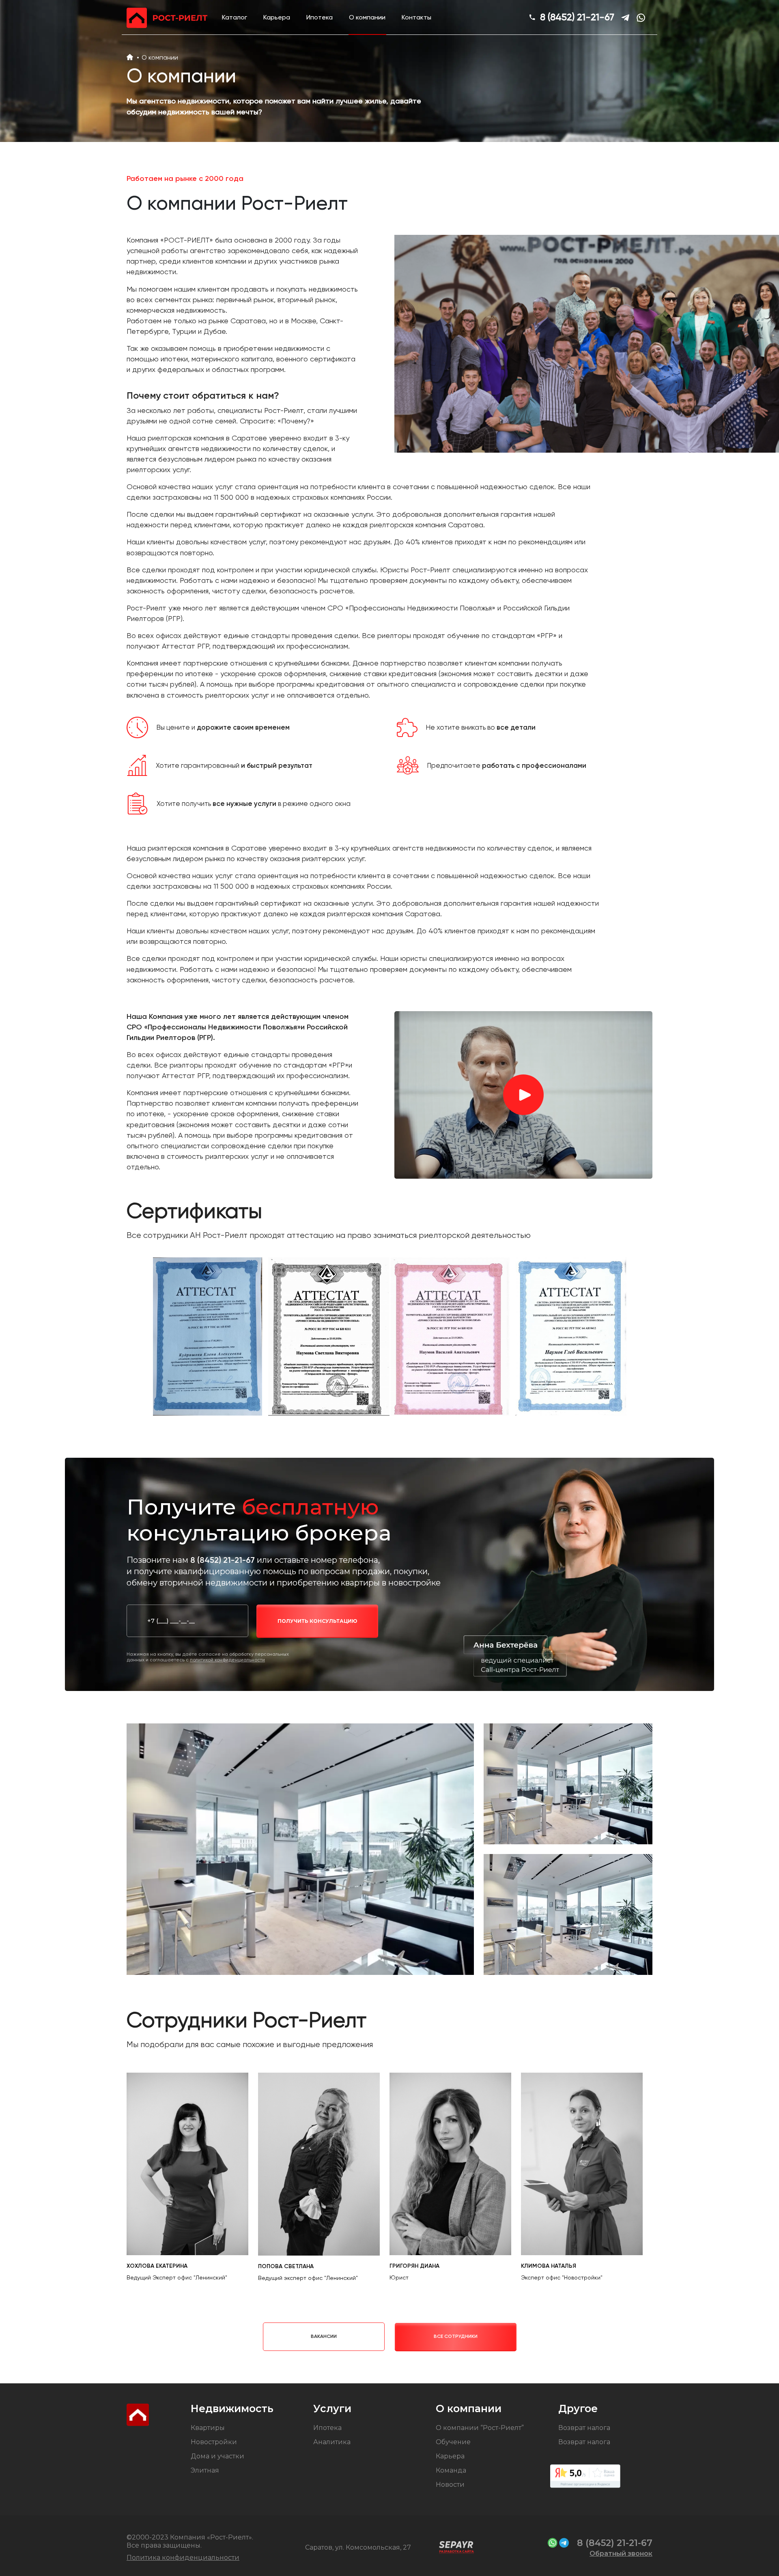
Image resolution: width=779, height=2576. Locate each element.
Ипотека (320, 17)
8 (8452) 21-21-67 (577, 17)
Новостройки (214, 2442)
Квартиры (208, 2428)
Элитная (205, 2470)
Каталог (235, 17)
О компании (367, 17)
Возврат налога (584, 2428)
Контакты (416, 17)
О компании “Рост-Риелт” (480, 2428)
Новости (450, 2485)
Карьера (277, 17)
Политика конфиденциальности (183, 2558)
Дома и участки (217, 2456)
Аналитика (332, 2442)
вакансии (324, 2336)
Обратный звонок (621, 2553)
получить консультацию (317, 1621)
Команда (451, 2470)
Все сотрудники (456, 2336)
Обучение (453, 2442)
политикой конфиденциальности (227, 1660)
